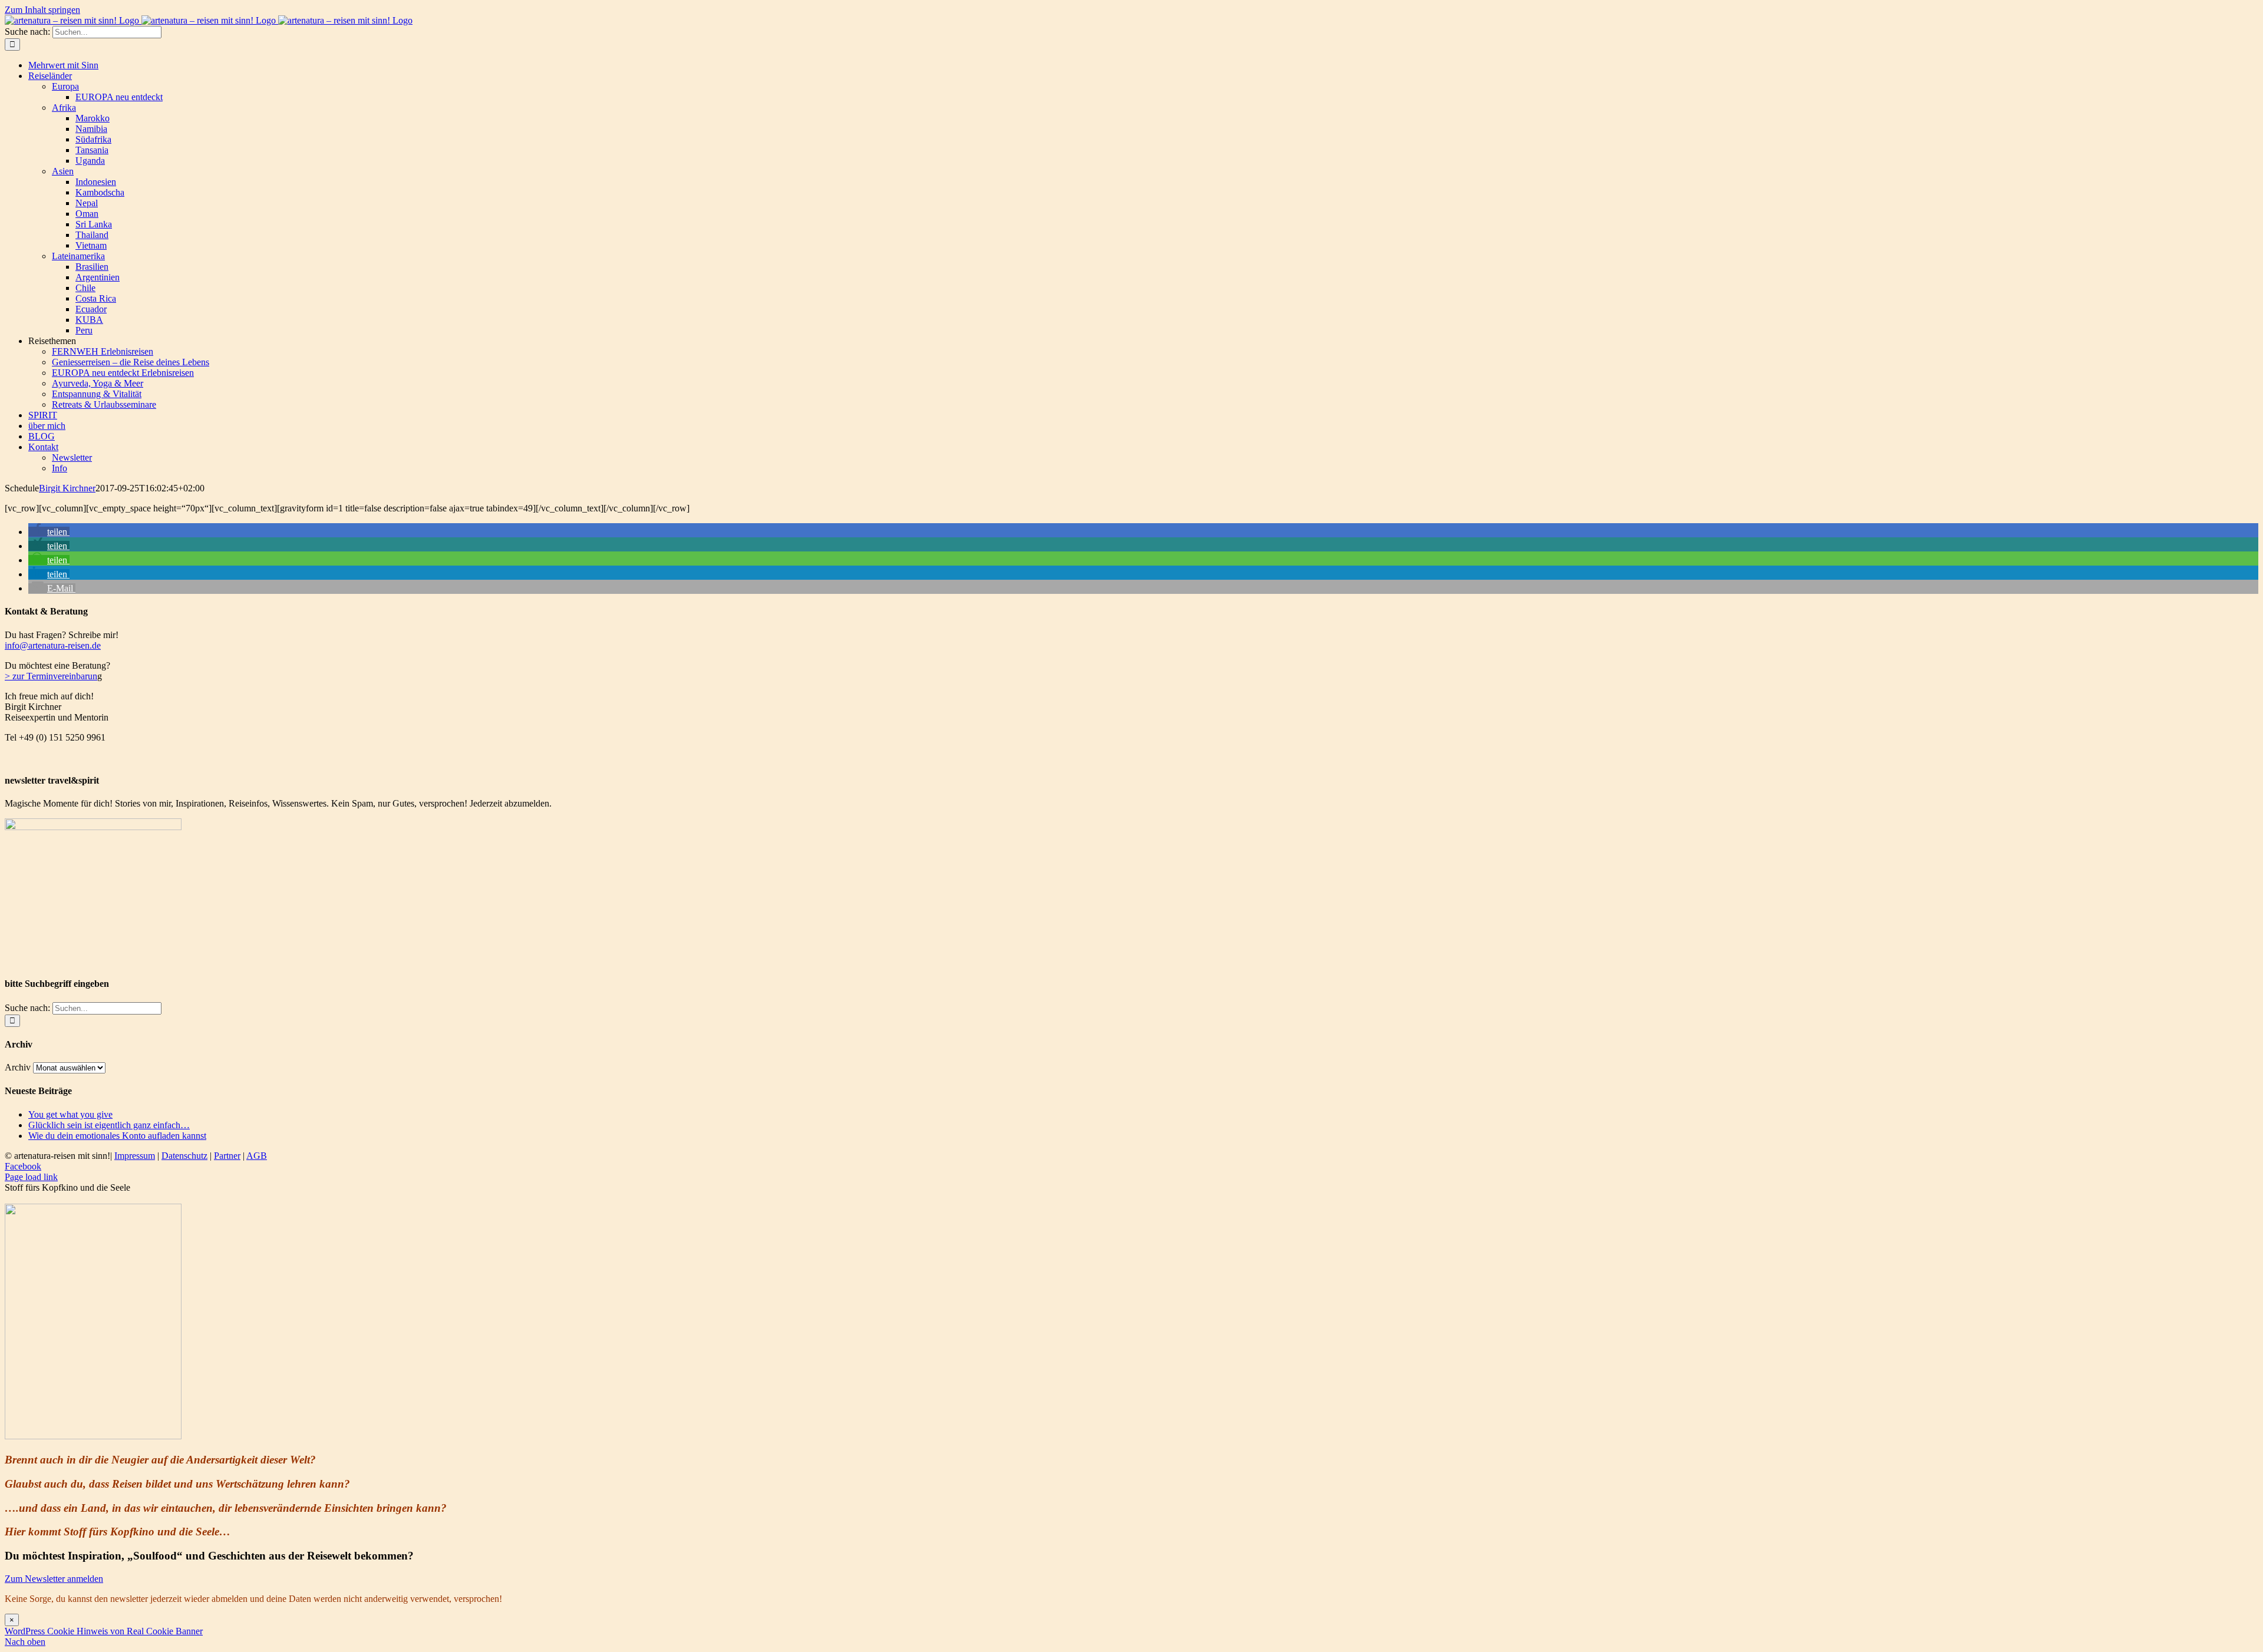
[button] (49, 532)
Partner (227, 1156)
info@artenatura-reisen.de (53, 645)
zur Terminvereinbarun (54, 676)
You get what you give (70, 1114)
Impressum (135, 1156)
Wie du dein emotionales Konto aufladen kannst (117, 1136)
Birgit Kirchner (67, 488)
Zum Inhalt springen (42, 10)
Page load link (31, 1177)
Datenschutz (184, 1156)
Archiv (18, 1067)
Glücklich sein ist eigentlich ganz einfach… (109, 1125)
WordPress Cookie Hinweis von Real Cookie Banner (104, 1631)
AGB (257, 1156)
